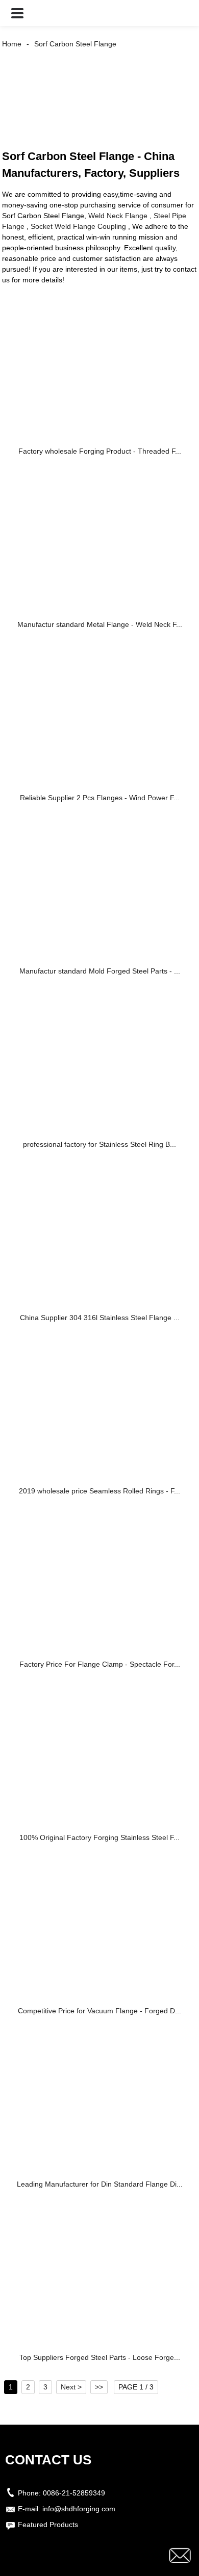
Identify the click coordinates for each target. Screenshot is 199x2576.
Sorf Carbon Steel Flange (75, 44)
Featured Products (48, 2525)
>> (99, 2387)
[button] (17, 13)
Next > (71, 2387)
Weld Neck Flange (118, 216)
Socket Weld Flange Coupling (78, 226)
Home (12, 44)
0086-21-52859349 (74, 2493)
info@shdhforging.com (79, 2509)
